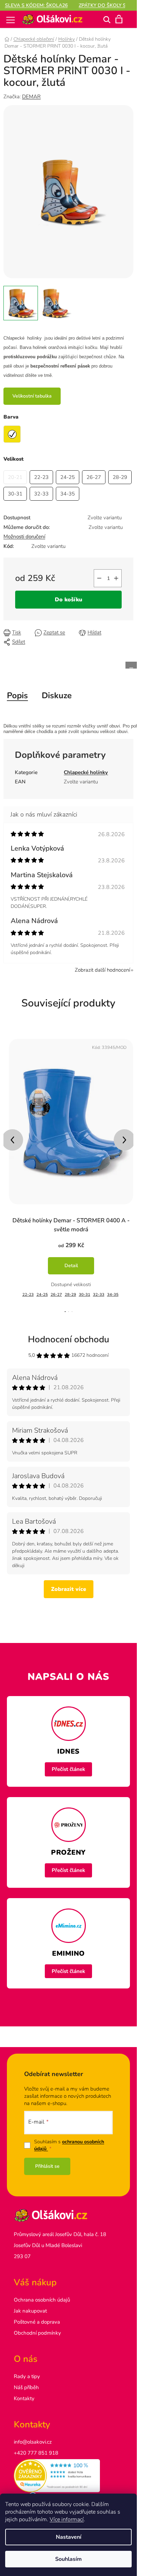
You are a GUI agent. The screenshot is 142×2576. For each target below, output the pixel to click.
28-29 (70, 1295)
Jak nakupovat (30, 2311)
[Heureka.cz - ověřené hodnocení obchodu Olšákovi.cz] (68, 2476)
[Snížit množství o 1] (99, 578)
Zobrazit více (69, 1589)
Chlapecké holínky (86, 772)
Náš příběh (26, 2387)
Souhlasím (68, 2559)
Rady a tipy (27, 2376)
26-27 (56, 1295)
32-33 (99, 1295)
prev (12, 1140)
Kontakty (24, 2398)
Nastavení (69, 2537)
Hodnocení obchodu (69, 1339)
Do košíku (69, 600)
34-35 (113, 1295)
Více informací (67, 2519)
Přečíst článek (68, 1769)
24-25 (42, 1295)
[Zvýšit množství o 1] (116, 578)
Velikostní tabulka (32, 396)
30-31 (85, 1295)
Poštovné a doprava (37, 2322)
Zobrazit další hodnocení (102, 970)
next (124, 1140)
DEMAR (31, 97)
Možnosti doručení (24, 537)
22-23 (28, 1295)
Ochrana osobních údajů (42, 2300)
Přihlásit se (47, 2166)
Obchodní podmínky (37, 2333)
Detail (71, 1266)
